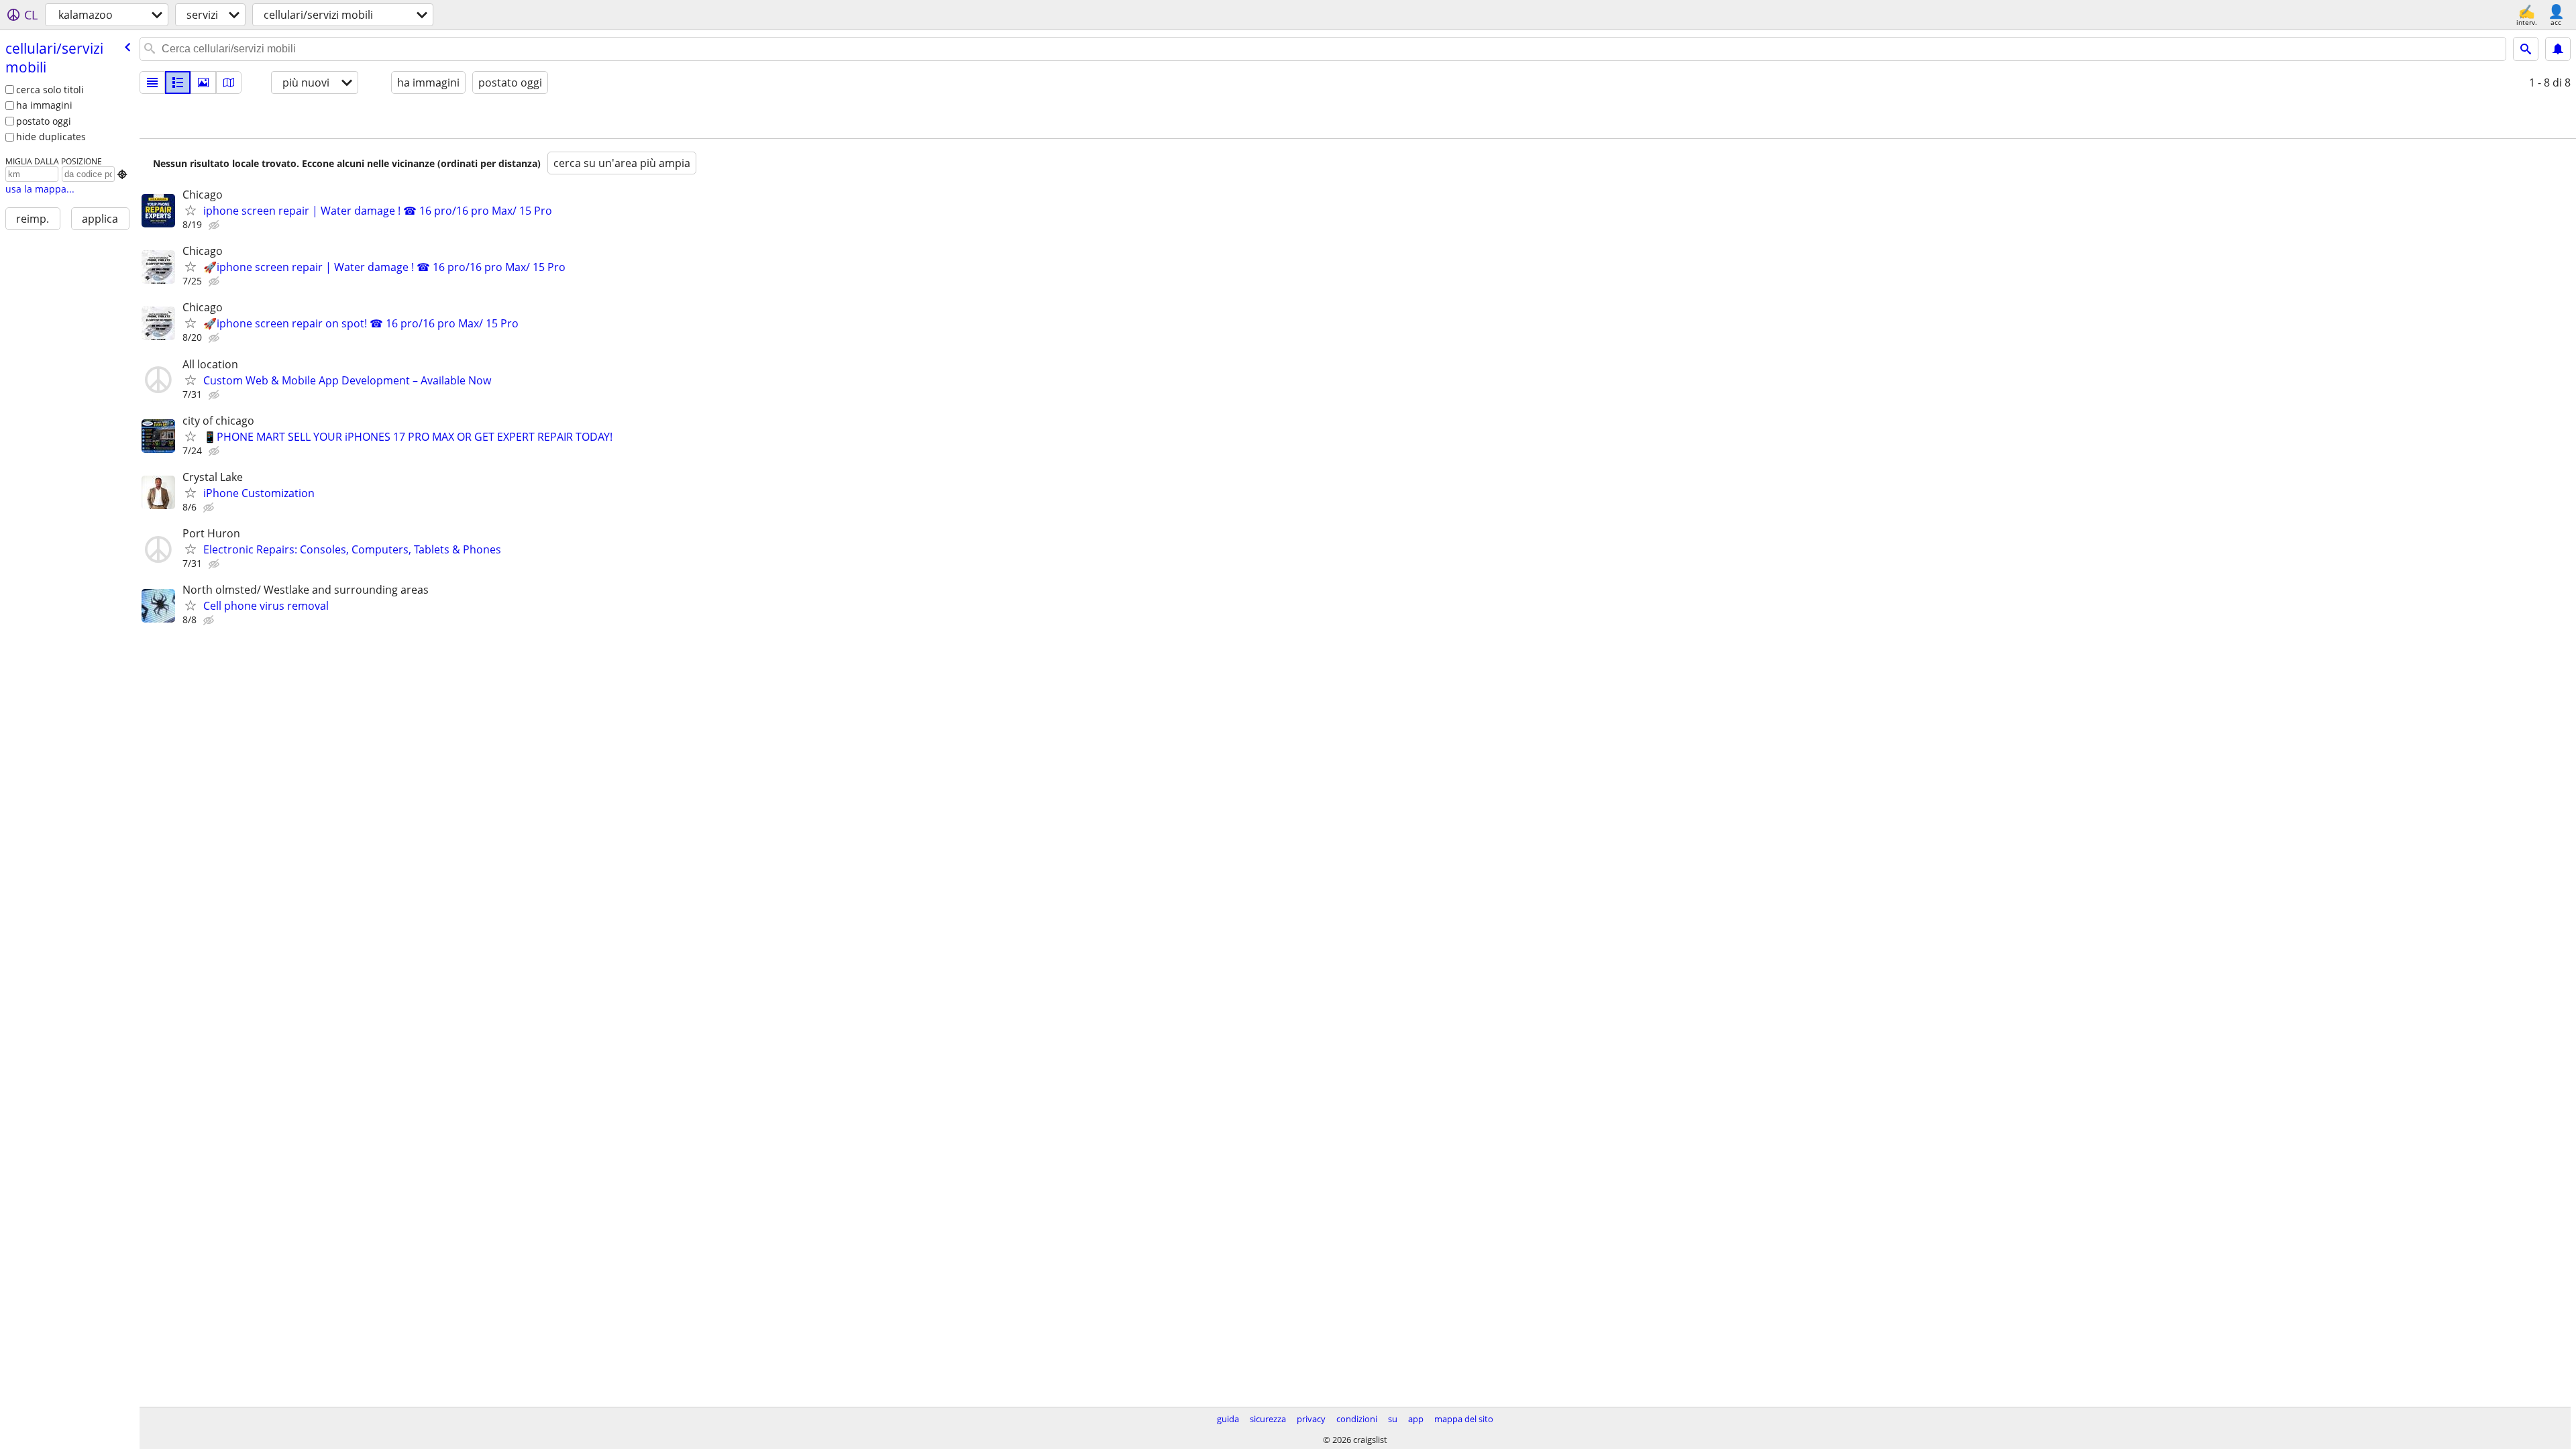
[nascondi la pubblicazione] (215, 225)
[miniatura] (178, 83)
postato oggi (44, 121)
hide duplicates (51, 137)
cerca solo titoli (50, 90)
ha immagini (44, 105)
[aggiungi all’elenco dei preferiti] (191, 210)
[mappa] (229, 83)
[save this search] (2558, 49)
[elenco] (152, 83)
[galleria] (203, 83)
